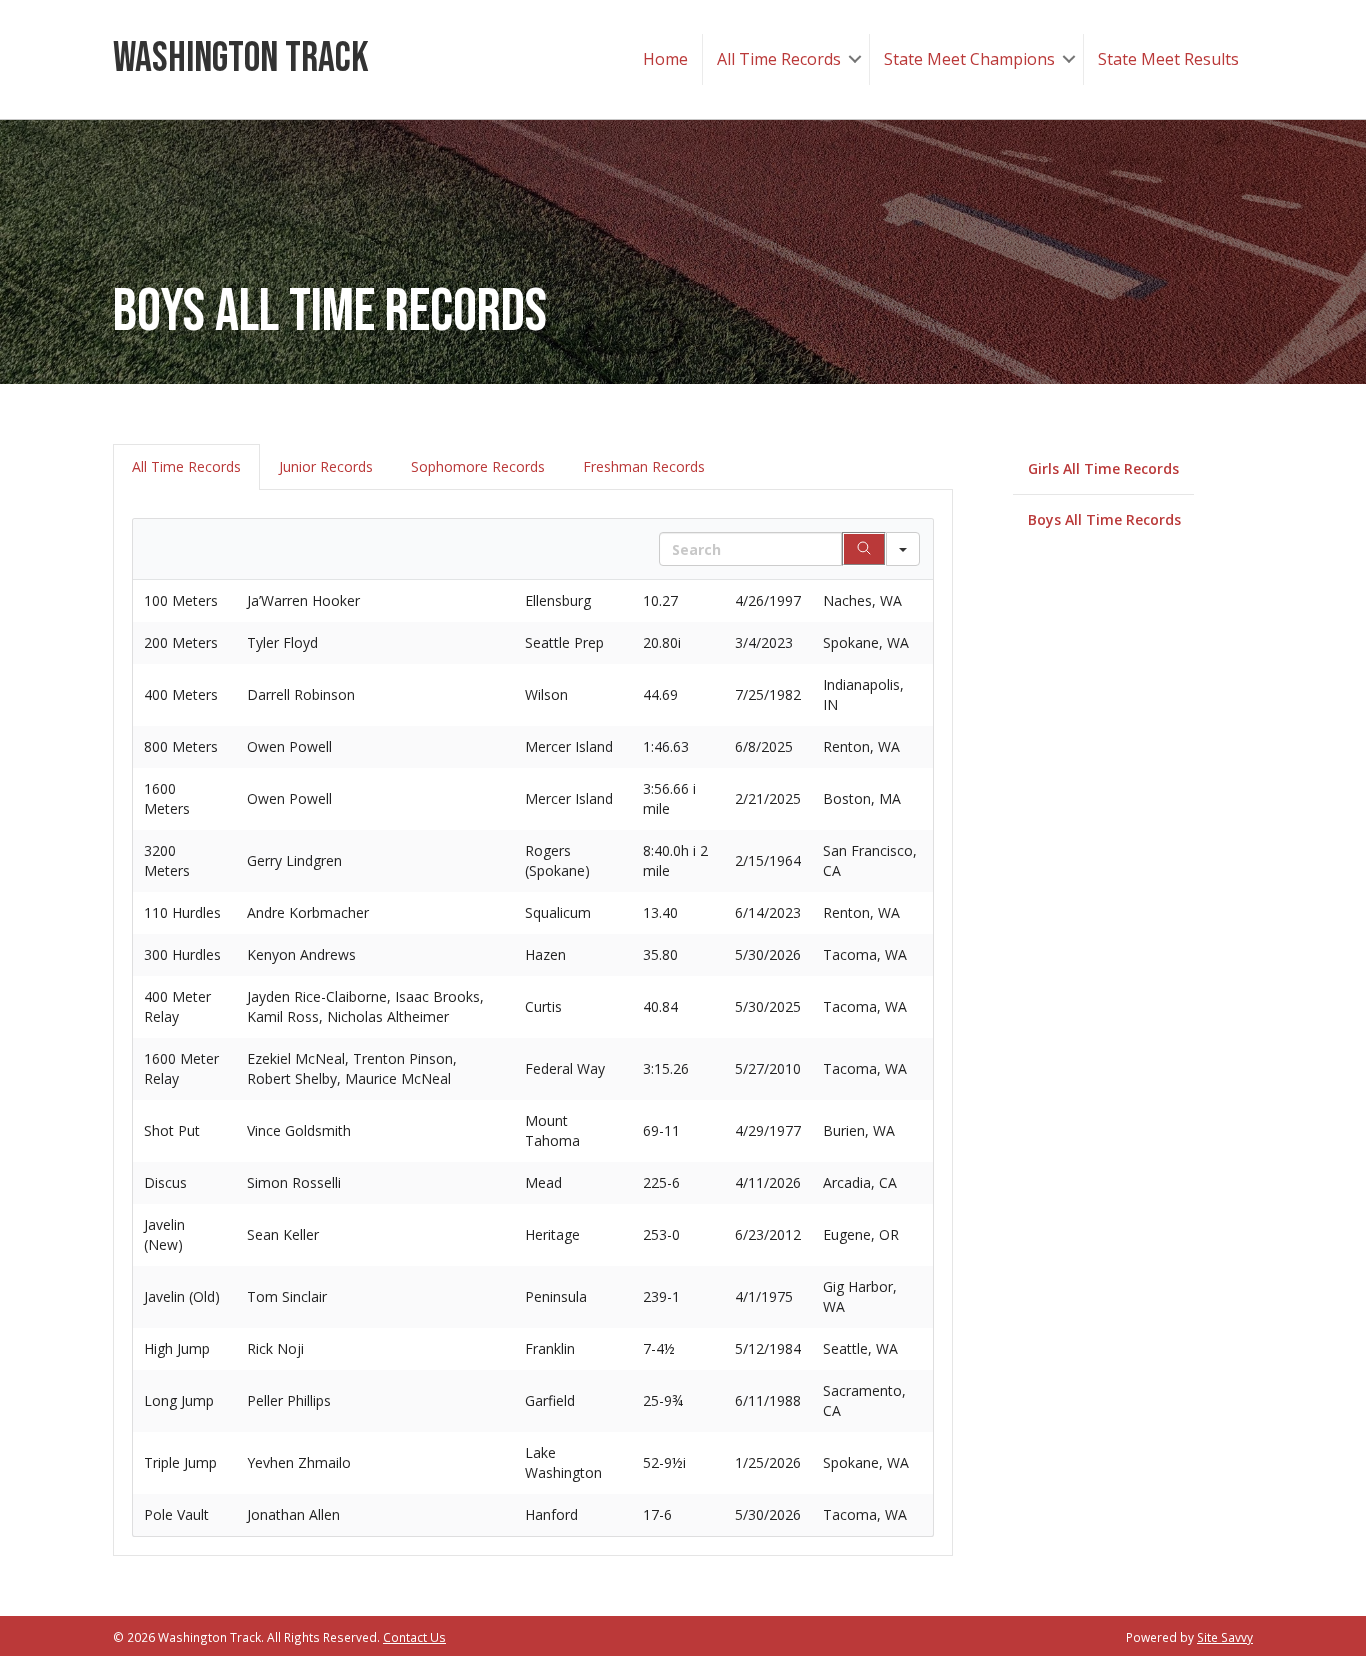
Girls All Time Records (1103, 468)
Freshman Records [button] (644, 466)
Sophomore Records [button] (478, 466)
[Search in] (903, 549)
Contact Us (414, 1637)
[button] (855, 59)
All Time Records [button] (186, 466)
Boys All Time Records (1104, 519)
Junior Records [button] (326, 466)
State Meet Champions (969, 59)
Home (665, 59)
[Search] (864, 549)
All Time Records (779, 59)
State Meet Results (1168, 59)
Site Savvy (1225, 1637)
